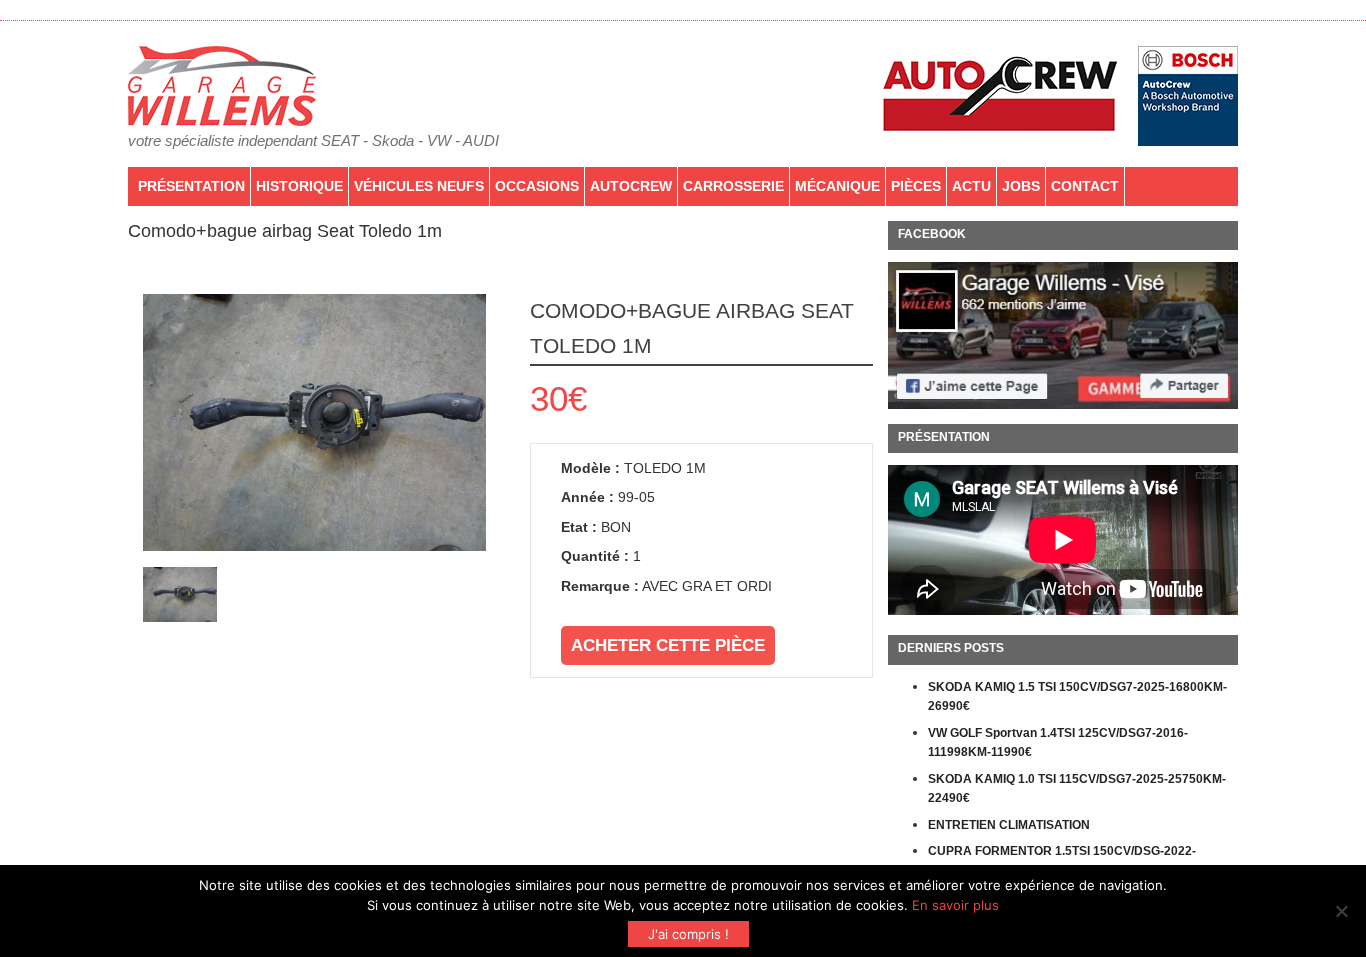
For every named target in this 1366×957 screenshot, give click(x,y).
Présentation (191, 186)
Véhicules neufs (419, 186)
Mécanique (837, 186)
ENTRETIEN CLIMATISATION (1009, 825)
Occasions (537, 186)
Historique (299, 186)
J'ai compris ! (688, 934)
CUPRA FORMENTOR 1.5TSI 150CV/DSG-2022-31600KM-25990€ (1062, 861)
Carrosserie (733, 186)
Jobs (1021, 186)
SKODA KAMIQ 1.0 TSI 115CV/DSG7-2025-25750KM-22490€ (1077, 789)
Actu (971, 186)
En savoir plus (955, 905)
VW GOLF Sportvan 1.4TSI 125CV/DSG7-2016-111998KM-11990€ (1058, 743)
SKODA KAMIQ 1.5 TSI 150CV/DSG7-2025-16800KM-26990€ (1077, 697)
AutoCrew (631, 186)
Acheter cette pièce (668, 645)
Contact (1085, 186)
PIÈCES (916, 186)
